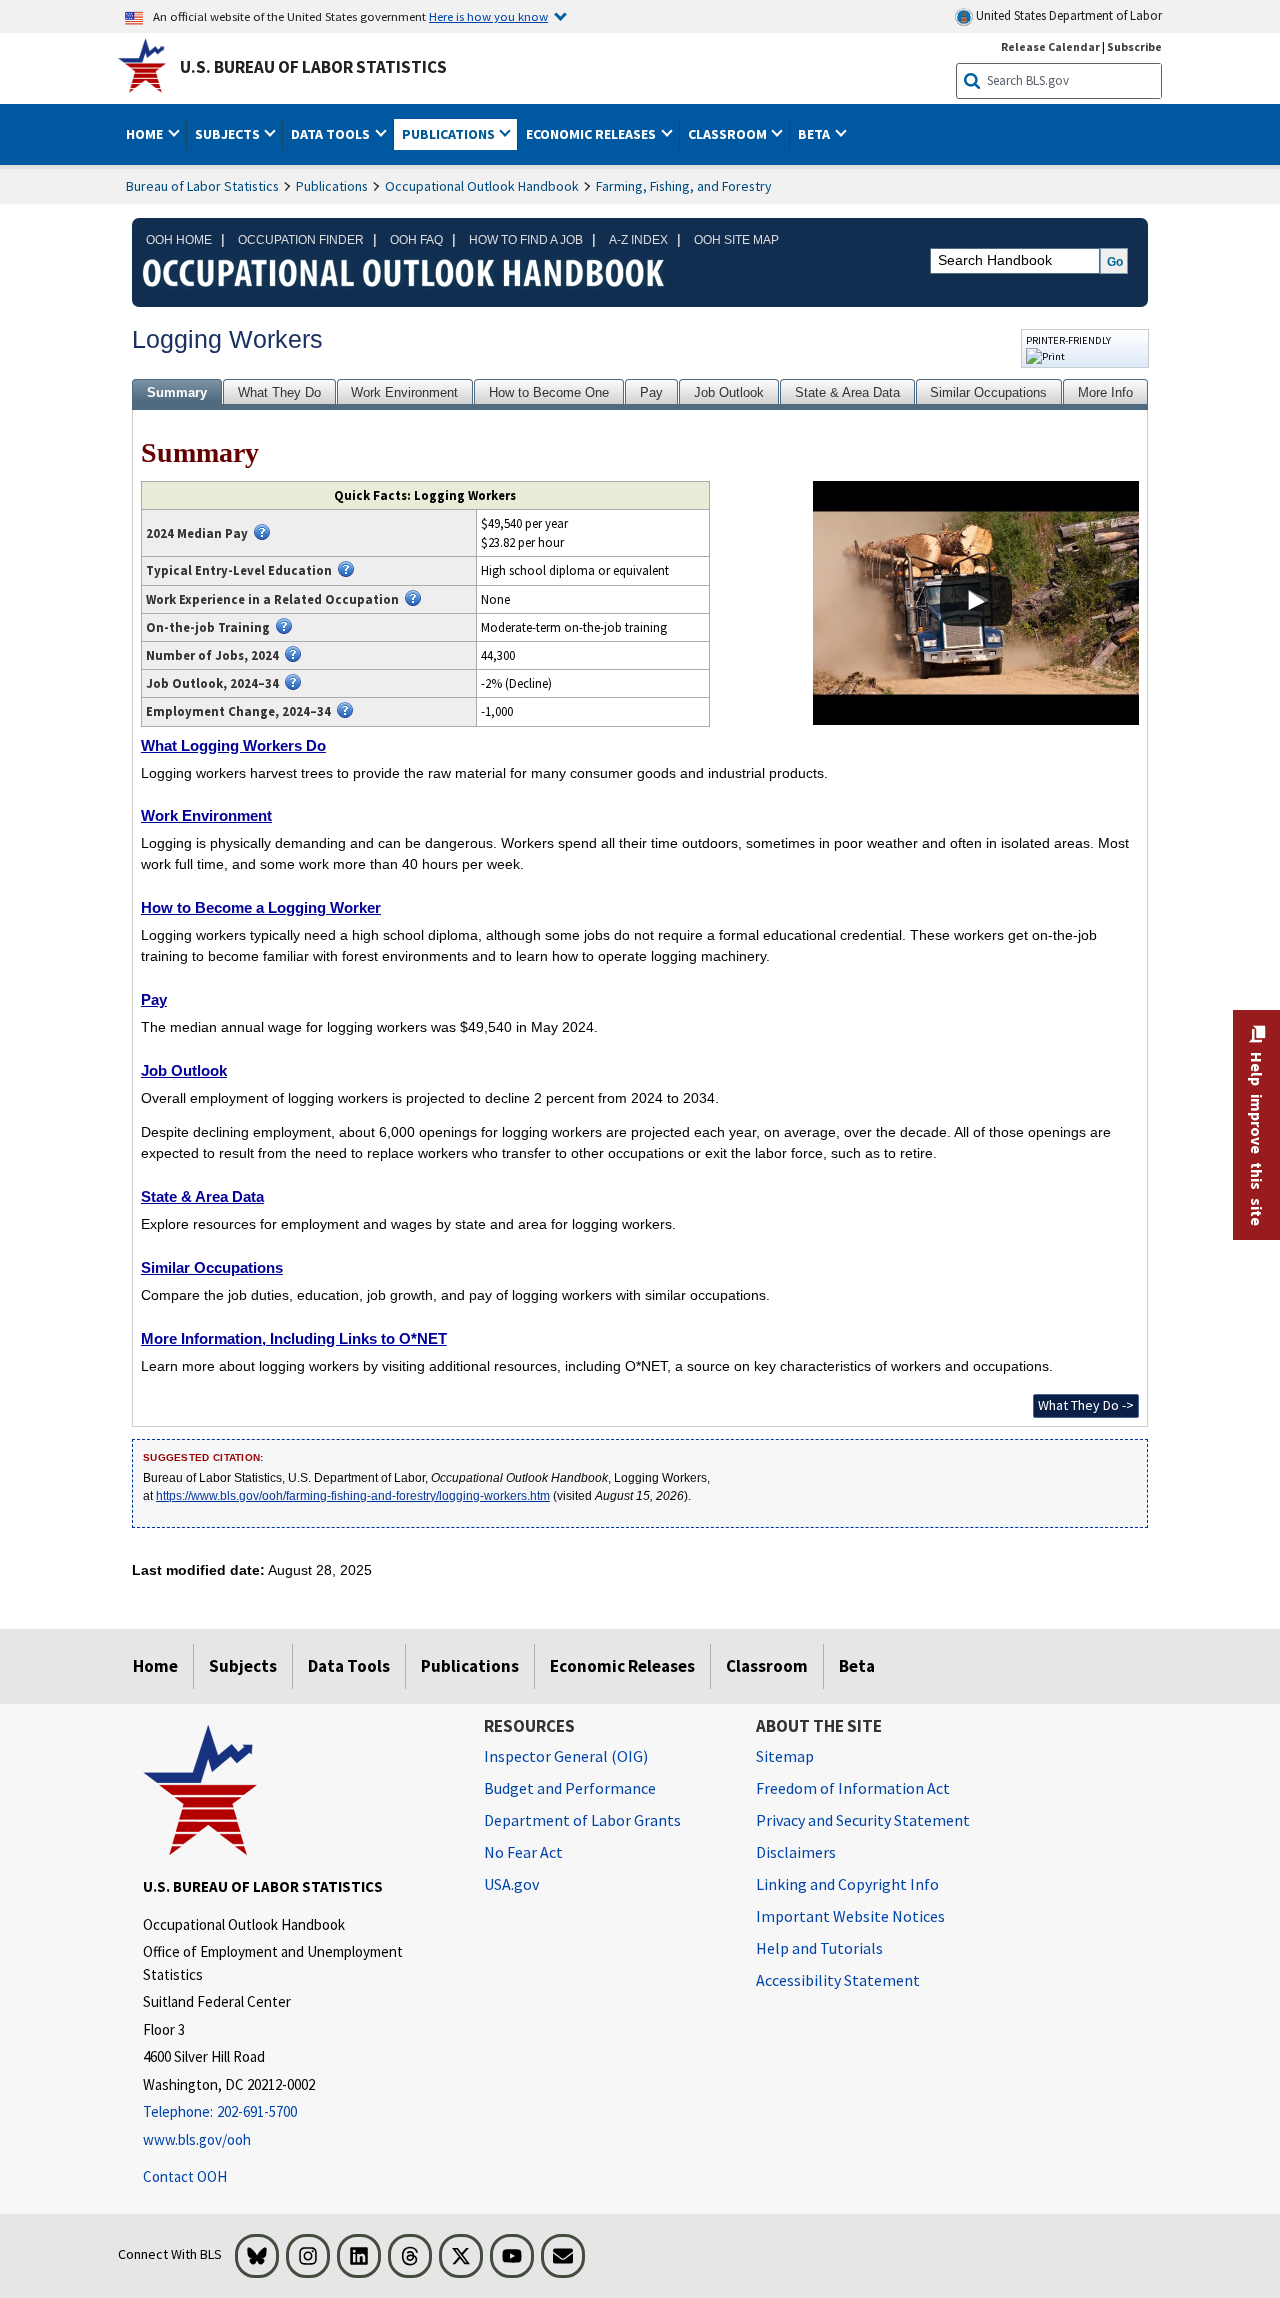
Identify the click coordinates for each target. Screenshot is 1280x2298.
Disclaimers (796, 1852)
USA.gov (511, 1884)
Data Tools (349, 1666)
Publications (332, 186)
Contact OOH (185, 2176)
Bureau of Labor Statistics (202, 186)
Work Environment (404, 392)
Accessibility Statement (838, 1980)
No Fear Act (523, 1852)
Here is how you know (488, 16)
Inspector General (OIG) (566, 1756)
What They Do (279, 392)
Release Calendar (1050, 46)
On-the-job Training (208, 627)
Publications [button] (450, 134)
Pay (651, 392)
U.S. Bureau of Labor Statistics (313, 67)
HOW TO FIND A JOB (526, 240)
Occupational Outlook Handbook (482, 186)
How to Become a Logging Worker (261, 907)
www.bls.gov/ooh (197, 2139)
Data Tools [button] (332, 134)
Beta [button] (815, 134)
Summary (177, 392)
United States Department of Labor (1067, 15)
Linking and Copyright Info (847, 1884)
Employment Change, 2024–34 (238, 711)
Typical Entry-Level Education (239, 570)
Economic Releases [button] (592, 134)
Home (155, 1666)
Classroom (767, 1666)
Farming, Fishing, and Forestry (684, 186)
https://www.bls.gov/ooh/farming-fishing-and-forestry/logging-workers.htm (353, 1496)
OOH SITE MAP (736, 240)
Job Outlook (729, 392)
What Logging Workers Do (233, 745)
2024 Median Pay (197, 533)
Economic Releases (622, 1666)
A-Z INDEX (638, 240)
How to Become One (549, 392)
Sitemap (785, 1756)
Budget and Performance (570, 1788)
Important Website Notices (850, 1916)
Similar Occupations (988, 392)
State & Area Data (847, 392)
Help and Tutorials (819, 1948)
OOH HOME (179, 240)
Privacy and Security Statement (863, 1820)
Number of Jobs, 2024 (212, 655)
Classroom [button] (729, 134)
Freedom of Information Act (853, 1788)
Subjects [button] (229, 134)
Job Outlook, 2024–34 (212, 683)
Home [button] (146, 134)
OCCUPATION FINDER (301, 240)
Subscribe (1134, 46)
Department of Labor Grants (582, 1820)
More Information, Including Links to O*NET (294, 1338)
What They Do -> (1086, 1405)
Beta (857, 1666)
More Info (1105, 392)
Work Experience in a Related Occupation (272, 599)
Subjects (243, 1666)
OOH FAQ (416, 240)
